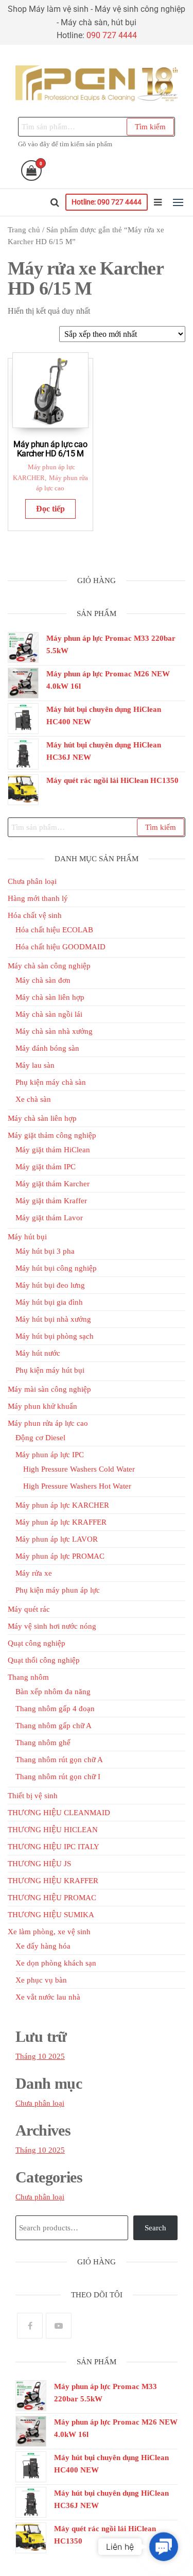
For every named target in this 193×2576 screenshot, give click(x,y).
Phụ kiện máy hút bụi (50, 1370)
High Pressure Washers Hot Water (77, 1486)
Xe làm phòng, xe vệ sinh (49, 1932)
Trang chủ (24, 230)
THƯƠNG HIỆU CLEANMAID (59, 1813)
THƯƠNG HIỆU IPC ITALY (54, 1847)
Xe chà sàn (33, 1099)
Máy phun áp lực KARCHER (62, 1505)
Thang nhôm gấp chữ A (54, 1726)
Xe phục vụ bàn (41, 1980)
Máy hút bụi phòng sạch (55, 1336)
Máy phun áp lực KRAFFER (61, 1522)
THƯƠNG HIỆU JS (39, 1864)
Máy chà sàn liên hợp (50, 997)
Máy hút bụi (27, 1237)
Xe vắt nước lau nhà (48, 1997)
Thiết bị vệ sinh (33, 1796)
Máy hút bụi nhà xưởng (53, 1319)
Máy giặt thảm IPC (46, 1167)
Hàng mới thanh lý (38, 898)
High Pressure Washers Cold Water (79, 1469)
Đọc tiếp (50, 509)
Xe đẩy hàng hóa (43, 1946)
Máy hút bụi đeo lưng (50, 1285)
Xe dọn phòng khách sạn (56, 1963)
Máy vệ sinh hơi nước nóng (52, 1626)
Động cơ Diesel (40, 1438)
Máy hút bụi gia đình (49, 1302)
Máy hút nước (38, 1353)
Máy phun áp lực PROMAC (60, 1556)
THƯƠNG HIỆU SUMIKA (51, 1915)
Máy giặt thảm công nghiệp (52, 1135)
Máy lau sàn (35, 1065)
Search (155, 2228)
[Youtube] (59, 2326)
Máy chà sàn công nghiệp (49, 966)
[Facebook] (30, 2326)
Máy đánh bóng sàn (47, 1048)
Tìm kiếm (150, 127)
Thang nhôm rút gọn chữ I (58, 1777)
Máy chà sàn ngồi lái (49, 1014)
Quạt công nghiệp (37, 1643)
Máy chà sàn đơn (43, 980)
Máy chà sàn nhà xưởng (54, 1031)
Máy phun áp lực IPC (50, 1455)
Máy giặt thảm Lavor (49, 1218)
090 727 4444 (112, 35)
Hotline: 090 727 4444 (107, 202)
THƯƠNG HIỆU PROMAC (52, 1898)
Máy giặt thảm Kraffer (51, 1201)
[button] (178, 202)
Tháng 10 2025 (40, 2056)
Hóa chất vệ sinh (35, 915)
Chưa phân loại (32, 881)
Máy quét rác (29, 1609)
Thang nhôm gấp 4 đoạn (55, 1709)
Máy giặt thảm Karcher (52, 1184)
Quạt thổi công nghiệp (44, 1660)
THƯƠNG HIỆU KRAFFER (53, 1881)
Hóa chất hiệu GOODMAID (60, 947)
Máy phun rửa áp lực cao (48, 1423)
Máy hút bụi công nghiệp (56, 1268)
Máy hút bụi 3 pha (45, 1251)
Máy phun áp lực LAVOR (57, 1539)
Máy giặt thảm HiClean (53, 1150)
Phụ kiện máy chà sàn (51, 1082)
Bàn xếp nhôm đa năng (53, 1692)
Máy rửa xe (34, 1573)
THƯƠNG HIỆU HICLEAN (53, 1830)
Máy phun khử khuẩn (42, 1406)
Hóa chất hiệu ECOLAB (54, 930)
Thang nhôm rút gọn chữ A (59, 1760)
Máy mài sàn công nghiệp (49, 1389)
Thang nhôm (28, 1677)
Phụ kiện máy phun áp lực (58, 1590)
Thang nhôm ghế (43, 1743)
